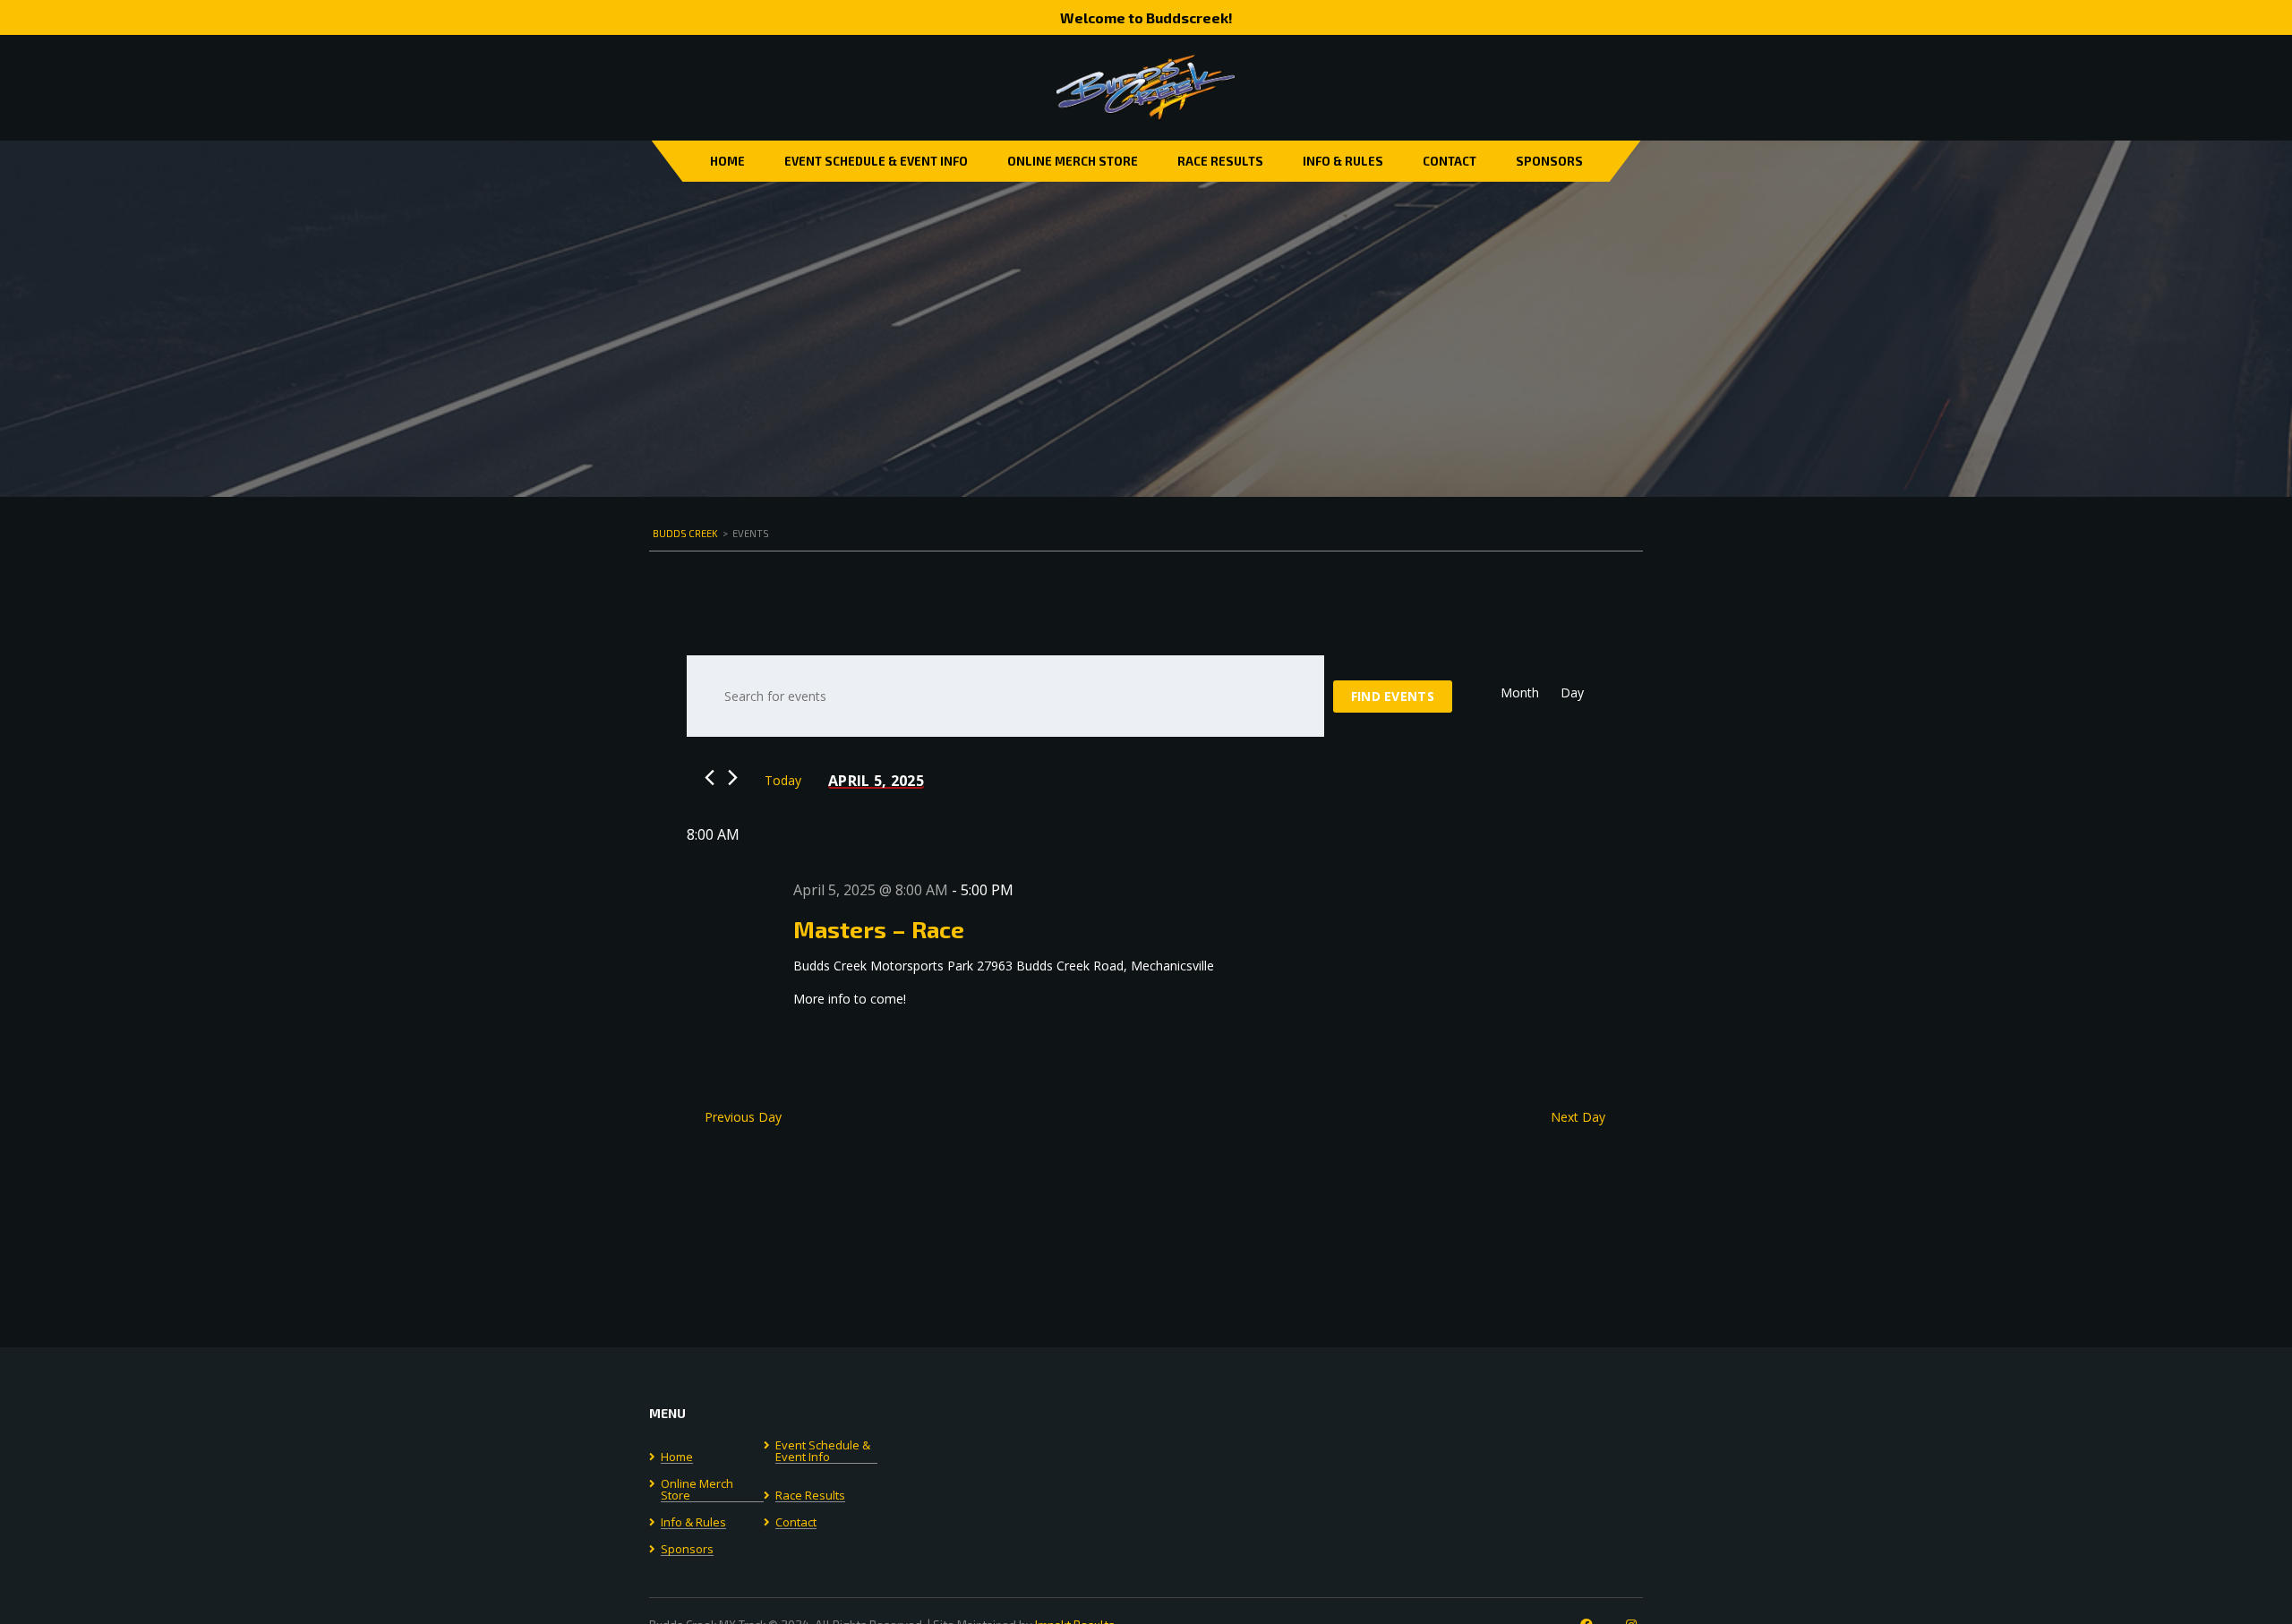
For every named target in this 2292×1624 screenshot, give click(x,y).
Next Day (1578, 1117)
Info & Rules (1343, 161)
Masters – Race (879, 929)
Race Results (1220, 161)
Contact (1450, 161)
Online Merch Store (1073, 161)
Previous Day (743, 1117)
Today (783, 780)
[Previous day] (710, 778)
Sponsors (1549, 161)
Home (727, 161)
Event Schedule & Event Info (876, 161)
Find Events (1393, 696)
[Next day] (733, 778)
